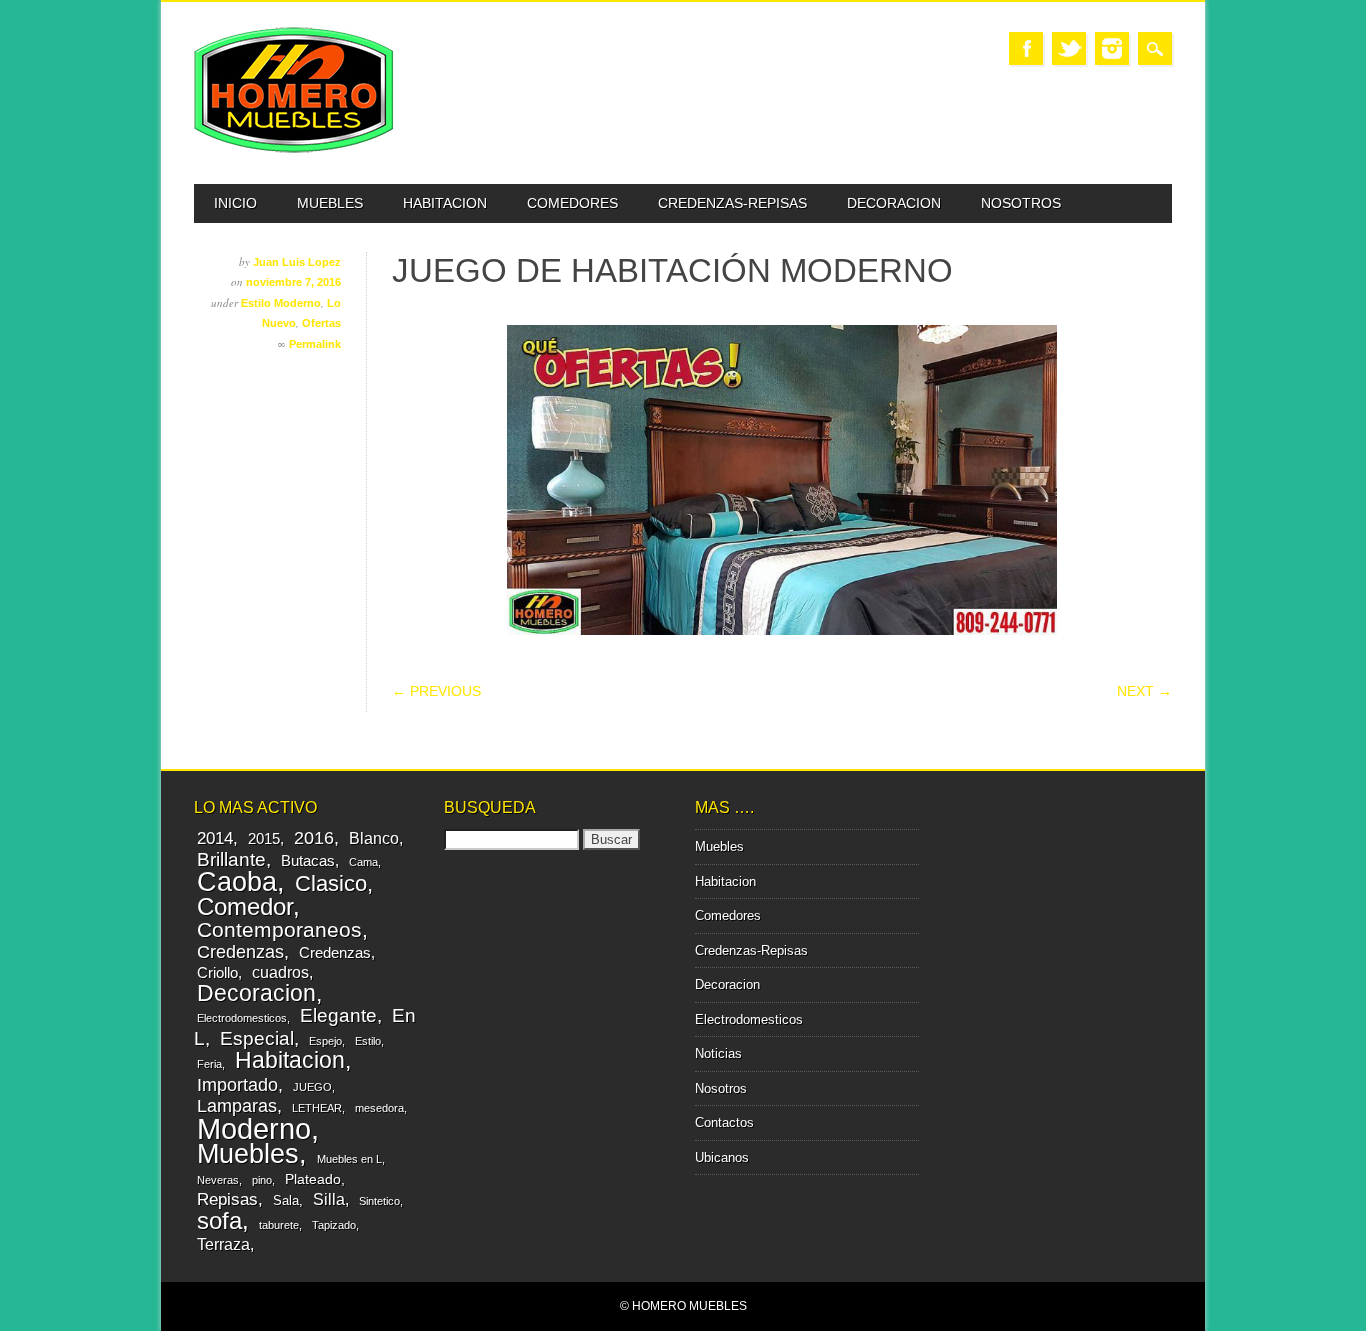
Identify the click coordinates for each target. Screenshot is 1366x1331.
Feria (209, 1064)
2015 (264, 838)
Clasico (331, 883)
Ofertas (321, 323)
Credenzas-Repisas (732, 203)
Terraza (223, 1244)
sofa (219, 1221)
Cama (363, 862)
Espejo (325, 1041)
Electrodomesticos (242, 1018)
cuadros (280, 972)
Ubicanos (722, 1157)
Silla (329, 1199)
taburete (279, 1225)
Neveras (218, 1180)
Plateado (313, 1179)
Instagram (1112, 48)
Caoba (237, 881)
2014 (215, 838)
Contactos (724, 1122)
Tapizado (334, 1225)
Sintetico (379, 1201)
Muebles (330, 203)
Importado (237, 1084)
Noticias (718, 1053)
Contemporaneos (279, 929)
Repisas (227, 1199)
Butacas (308, 860)
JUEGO (312, 1087)
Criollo (217, 972)
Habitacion (445, 203)
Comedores (572, 203)
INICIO (235, 203)
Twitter (1069, 48)
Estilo (368, 1041)
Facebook (1026, 48)
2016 (314, 838)
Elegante (338, 1015)
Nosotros (1021, 203)
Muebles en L (349, 1159)
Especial (257, 1038)
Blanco (374, 838)
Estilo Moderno (281, 303)
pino (262, 1180)
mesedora (379, 1108)
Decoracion (894, 203)
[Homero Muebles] (294, 148)
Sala (286, 1200)
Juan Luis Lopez (297, 262)
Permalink (315, 344)
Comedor (245, 906)
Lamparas (237, 1106)
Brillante (231, 859)
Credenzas (240, 952)
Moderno (254, 1128)
